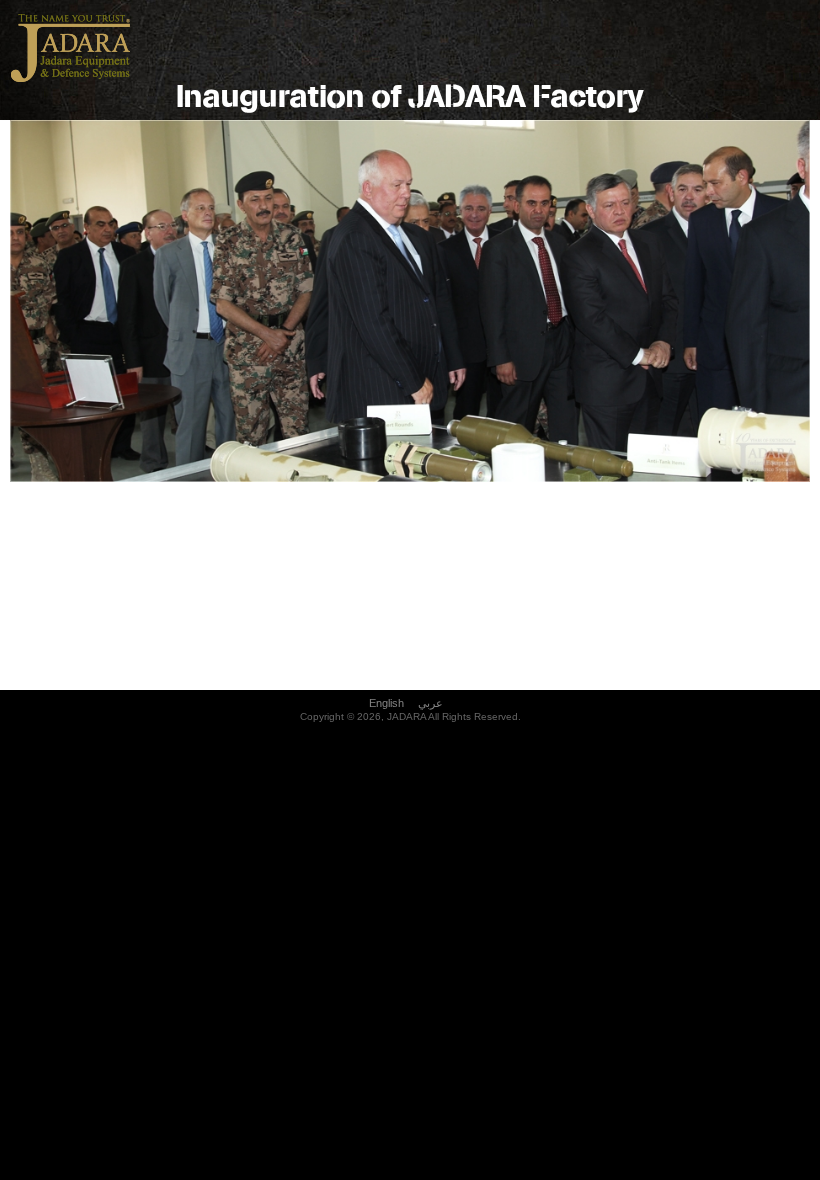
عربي (430, 703)
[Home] (70, 83)
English (386, 703)
